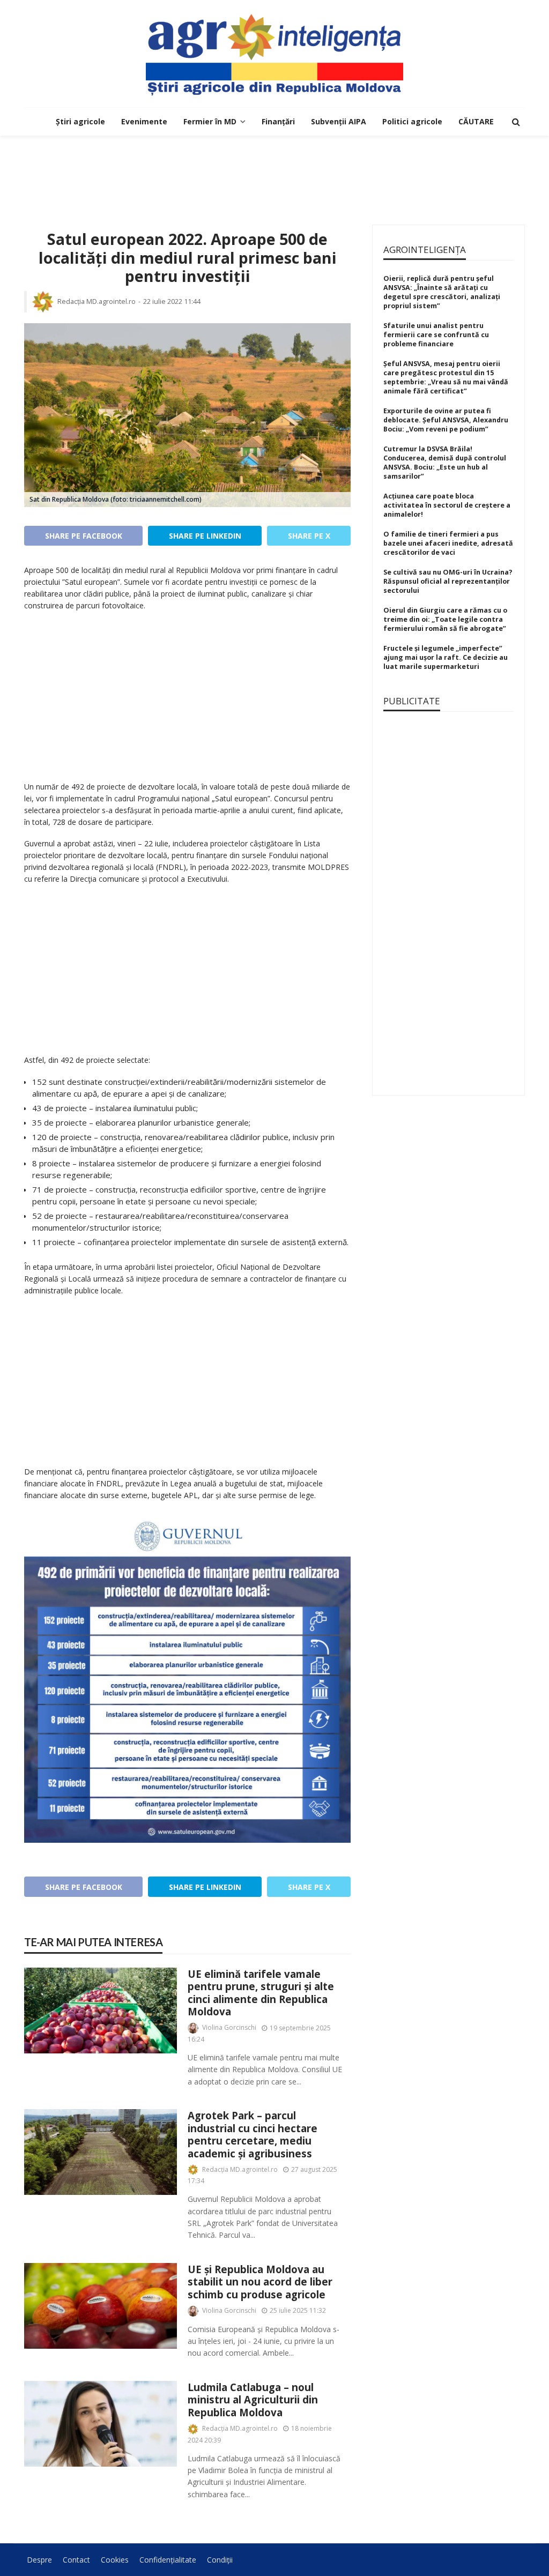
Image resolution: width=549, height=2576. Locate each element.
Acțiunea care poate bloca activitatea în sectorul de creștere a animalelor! (447, 505)
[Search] (516, 122)
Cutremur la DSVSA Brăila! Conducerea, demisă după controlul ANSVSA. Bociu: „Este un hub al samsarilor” (445, 463)
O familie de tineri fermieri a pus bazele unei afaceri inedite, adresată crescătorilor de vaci (448, 543)
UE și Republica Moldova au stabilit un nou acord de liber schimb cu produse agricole (260, 2282)
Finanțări (278, 121)
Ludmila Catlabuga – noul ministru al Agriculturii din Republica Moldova (253, 2400)
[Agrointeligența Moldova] (274, 54)
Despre (39, 2560)
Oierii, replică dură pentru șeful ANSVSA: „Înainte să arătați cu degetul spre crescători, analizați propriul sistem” (442, 292)
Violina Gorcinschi (229, 2027)
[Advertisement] (274, 170)
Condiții (220, 2560)
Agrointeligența (425, 250)
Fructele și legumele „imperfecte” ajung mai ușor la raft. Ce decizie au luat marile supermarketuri (446, 657)
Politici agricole (412, 121)
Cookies (115, 2560)
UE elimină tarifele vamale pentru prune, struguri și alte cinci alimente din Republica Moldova (261, 1993)
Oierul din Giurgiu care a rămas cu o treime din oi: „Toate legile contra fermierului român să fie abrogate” (445, 619)
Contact (76, 2560)
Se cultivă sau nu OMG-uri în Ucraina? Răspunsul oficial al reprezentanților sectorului (448, 581)
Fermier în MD (210, 121)
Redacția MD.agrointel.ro (97, 301)
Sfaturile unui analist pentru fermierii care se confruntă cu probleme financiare (436, 335)
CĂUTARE (476, 121)
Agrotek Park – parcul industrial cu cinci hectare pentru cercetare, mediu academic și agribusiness (253, 2134)
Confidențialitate (168, 2560)
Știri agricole (80, 121)
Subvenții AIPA (339, 121)
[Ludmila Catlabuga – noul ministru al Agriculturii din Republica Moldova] (101, 2424)
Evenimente (144, 121)
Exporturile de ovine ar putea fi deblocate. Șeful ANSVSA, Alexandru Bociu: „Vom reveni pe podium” (446, 420)
